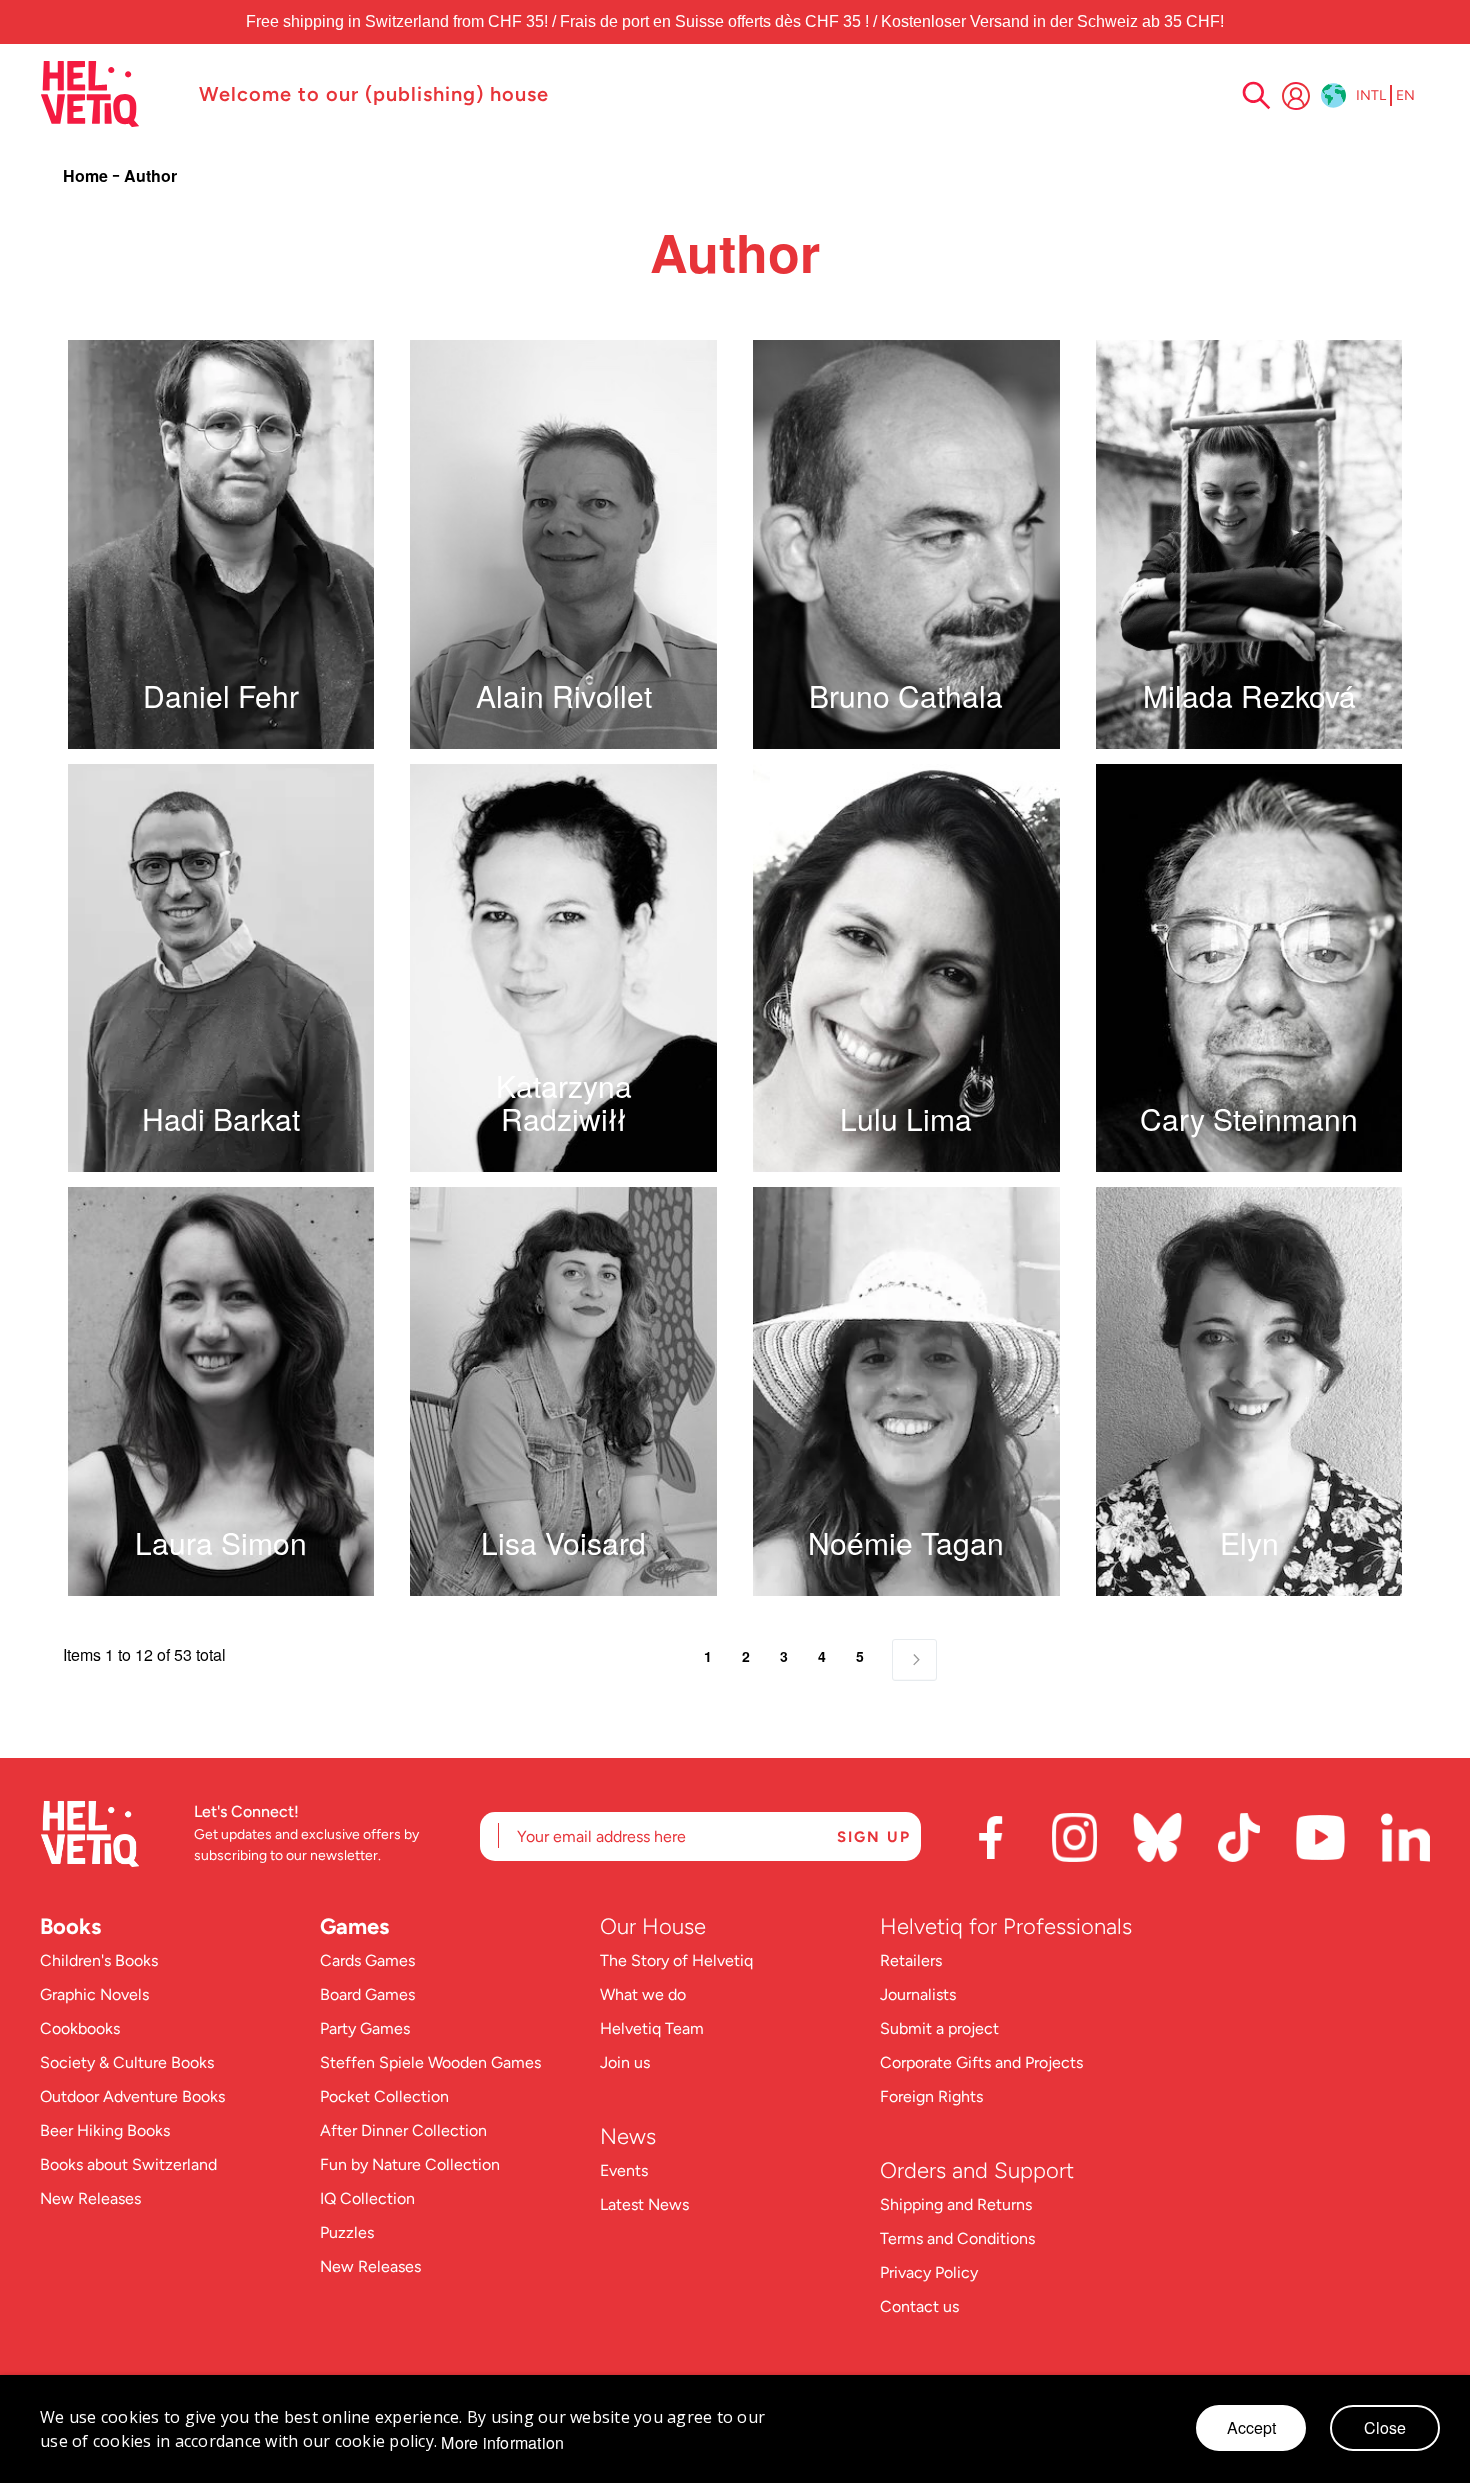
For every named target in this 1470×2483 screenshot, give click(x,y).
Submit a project (939, 2028)
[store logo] (109, 94)
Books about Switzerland (128, 2164)
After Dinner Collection (403, 2130)
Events (624, 2170)
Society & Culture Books (127, 2062)
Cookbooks (80, 2028)
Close (1385, 2427)
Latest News (644, 2204)
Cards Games (367, 1960)
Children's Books (99, 1960)
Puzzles (347, 2232)
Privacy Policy (929, 2272)
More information (502, 2443)
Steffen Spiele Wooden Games (430, 2062)
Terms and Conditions (957, 2238)
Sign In (1296, 96)
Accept (1251, 2427)
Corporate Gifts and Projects (981, 2062)
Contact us (919, 2306)
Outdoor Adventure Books (132, 2096)
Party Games (365, 2028)
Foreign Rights (931, 2096)
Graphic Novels (94, 1994)
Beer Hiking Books (105, 2130)
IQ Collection (367, 2198)
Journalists (918, 1994)
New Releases (90, 2198)
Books (70, 1926)
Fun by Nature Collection (410, 2164)
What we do (643, 1994)
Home (87, 175)
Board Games (367, 1994)
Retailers (911, 1960)
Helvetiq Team (652, 2028)
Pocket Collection (384, 2096)
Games (354, 1926)
